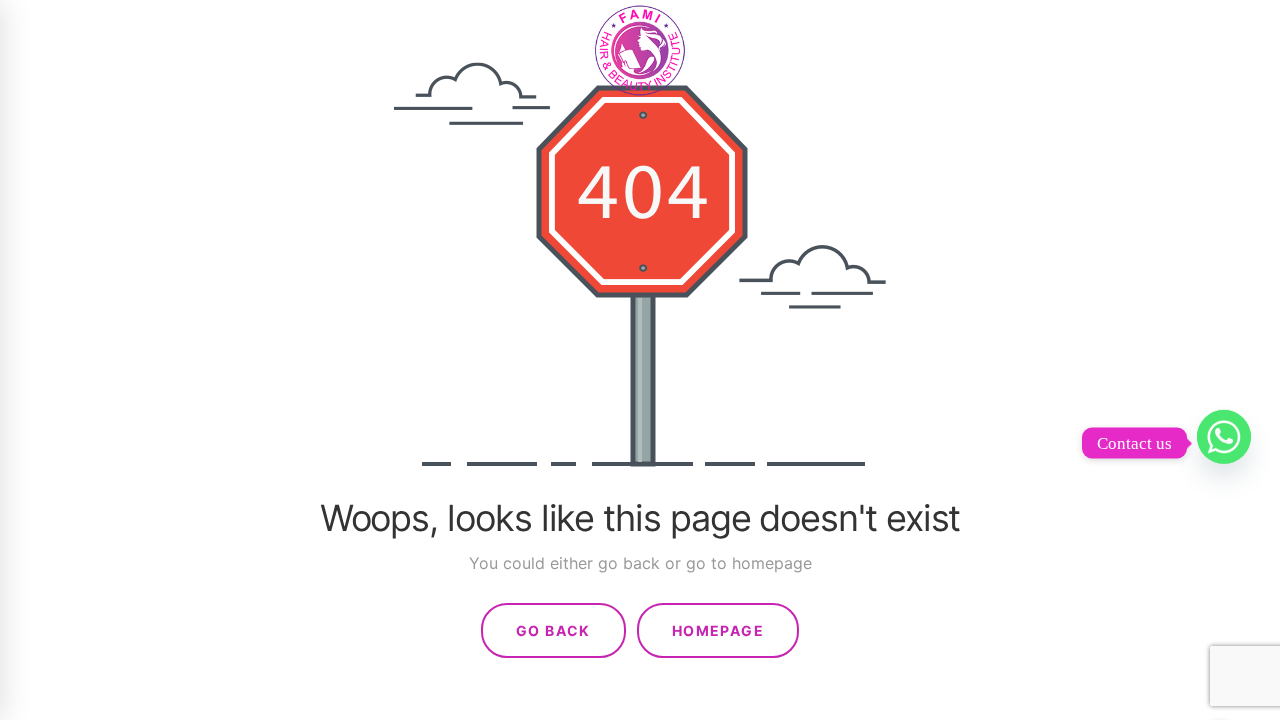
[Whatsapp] (1224, 443)
